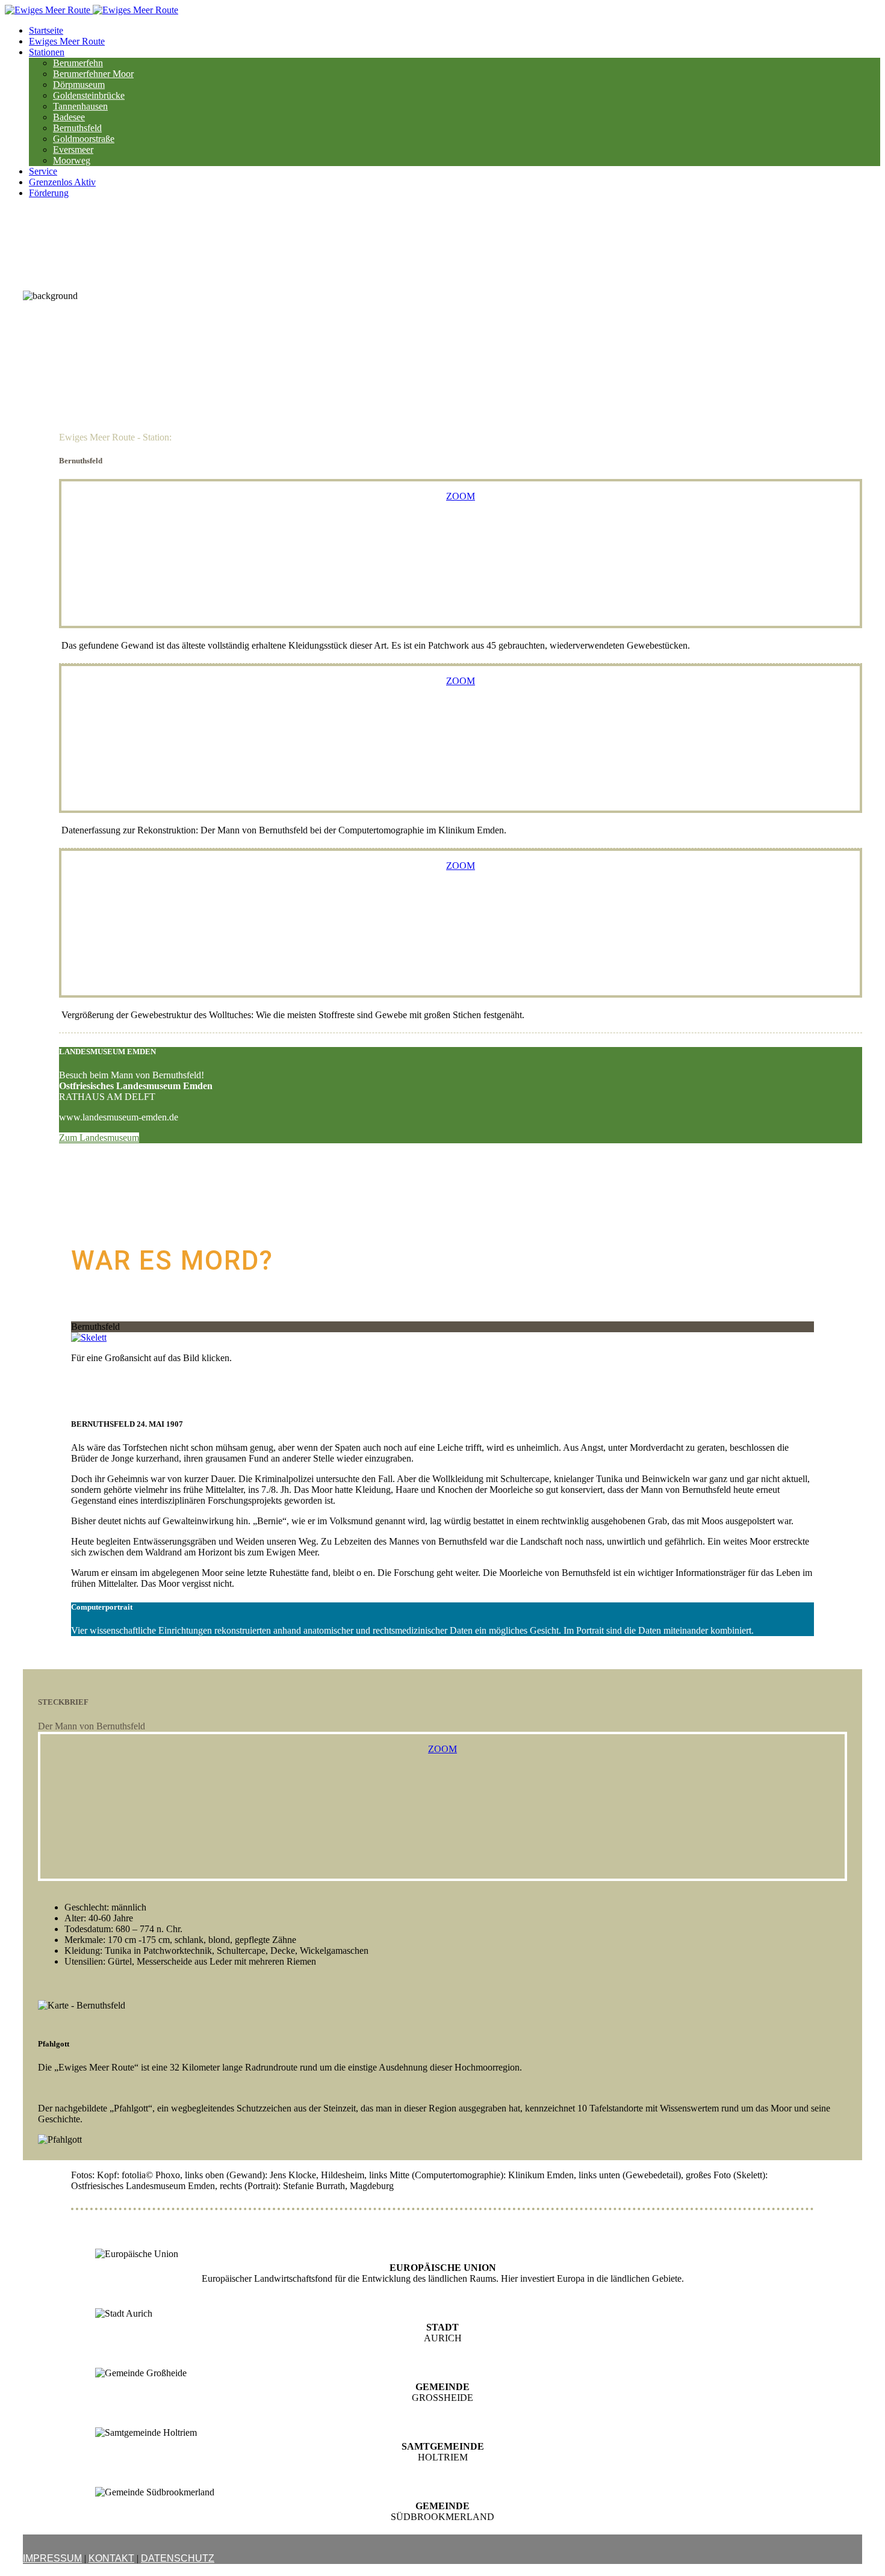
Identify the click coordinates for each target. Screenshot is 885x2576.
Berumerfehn (78, 63)
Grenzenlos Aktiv (62, 182)
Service (43, 171)
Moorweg (72, 160)
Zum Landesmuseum (99, 1138)
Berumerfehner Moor (93, 74)
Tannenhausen (80, 106)
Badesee (69, 117)
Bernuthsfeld (77, 128)
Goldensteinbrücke (89, 95)
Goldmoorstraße (84, 139)
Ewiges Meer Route (67, 41)
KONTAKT (111, 2558)
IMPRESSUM (52, 2558)
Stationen (47, 52)
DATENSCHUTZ (178, 2558)
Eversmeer (73, 150)
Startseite (46, 30)
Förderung (49, 193)
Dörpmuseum (79, 85)
